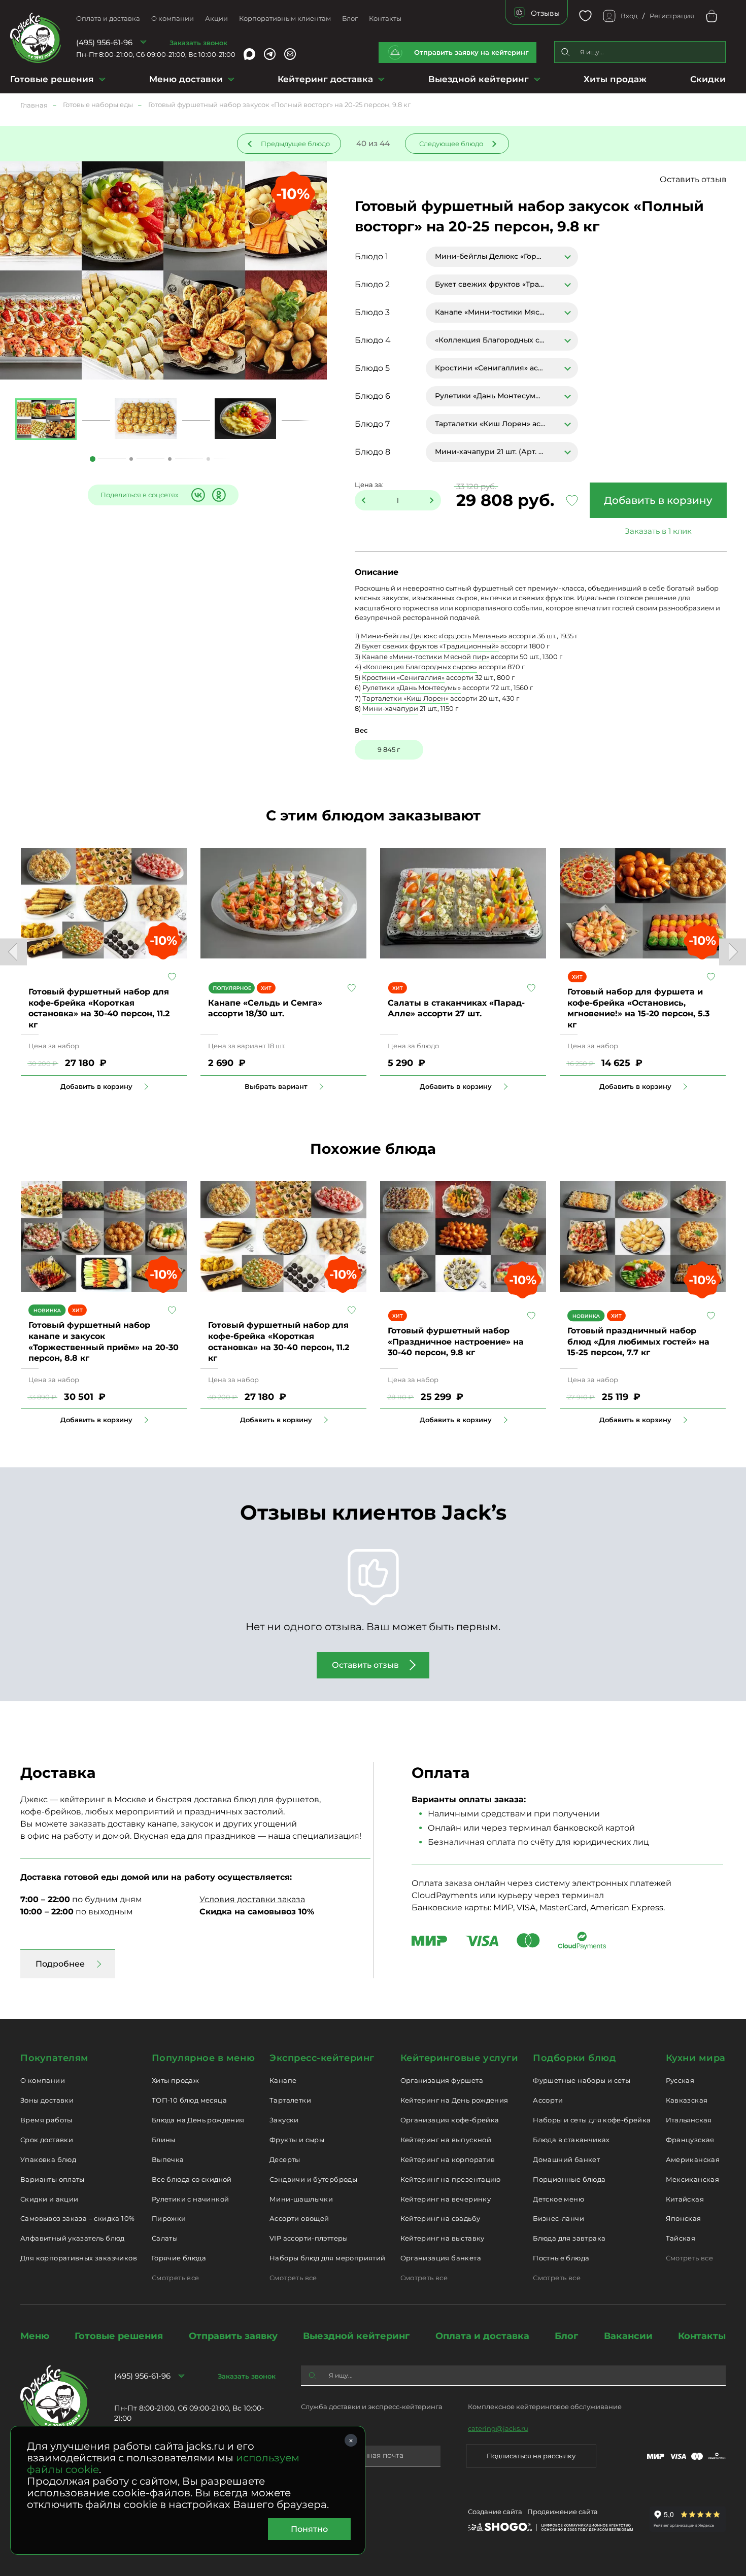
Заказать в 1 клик (658, 531)
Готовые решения (52, 79)
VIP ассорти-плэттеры (309, 2238)
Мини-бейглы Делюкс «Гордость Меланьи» (434, 636)
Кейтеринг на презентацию (451, 2179)
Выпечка (168, 2159)
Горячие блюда (179, 2258)
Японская (684, 2218)
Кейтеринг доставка (325, 79)
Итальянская (689, 2120)
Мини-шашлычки (301, 2199)
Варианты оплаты (53, 2179)
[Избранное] (585, 16)
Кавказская (687, 2100)
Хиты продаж (615, 79)
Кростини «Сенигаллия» (403, 677)
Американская (693, 2159)
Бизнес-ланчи (558, 2218)
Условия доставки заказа (252, 1899)
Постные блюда (561, 2258)
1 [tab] (93, 459)
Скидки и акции (49, 2199)
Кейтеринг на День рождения (454, 2100)
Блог (350, 18)
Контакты (385, 18)
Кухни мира (696, 2058)
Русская (680, 2080)
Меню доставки (186, 79)
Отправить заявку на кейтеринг (471, 52)
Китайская (685, 2199)
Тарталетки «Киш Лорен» (405, 698)
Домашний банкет (566, 2159)
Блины (164, 2140)
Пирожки (169, 2218)
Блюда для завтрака (569, 2238)
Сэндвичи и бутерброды (313, 2179)
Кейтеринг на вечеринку (446, 2199)
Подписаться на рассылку (531, 2456)
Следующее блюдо (451, 144)
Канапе (283, 2080)
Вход (629, 16)
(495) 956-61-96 (104, 42)
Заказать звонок (198, 43)
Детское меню (558, 2199)
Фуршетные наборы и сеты (582, 2080)
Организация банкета (441, 2258)
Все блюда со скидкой (192, 2179)
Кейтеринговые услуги (460, 2058)
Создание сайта (495, 2512)
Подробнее (60, 1964)
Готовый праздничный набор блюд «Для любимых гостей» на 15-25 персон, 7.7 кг (638, 1342)
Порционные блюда (569, 2179)
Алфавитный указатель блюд (73, 2238)
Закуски (284, 2120)
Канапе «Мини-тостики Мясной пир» (426, 657)
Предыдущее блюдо (295, 144)
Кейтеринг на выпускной (446, 2140)
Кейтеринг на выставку (443, 2238)
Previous (13, 952)
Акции (216, 18)
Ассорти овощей (299, 2218)
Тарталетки (290, 2100)
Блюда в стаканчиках (571, 2140)
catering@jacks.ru (498, 2428)
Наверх (8, 644)
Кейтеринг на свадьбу (440, 2218)
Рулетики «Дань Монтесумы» (412, 688)
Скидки (708, 79)
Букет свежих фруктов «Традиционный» (430, 646)
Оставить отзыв (693, 179)
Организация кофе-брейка (450, 2120)
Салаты (165, 2238)
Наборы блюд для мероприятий (328, 2258)
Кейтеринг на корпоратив (448, 2159)
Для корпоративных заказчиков (79, 2258)
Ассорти (548, 2100)
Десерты (285, 2159)
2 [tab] (131, 459)
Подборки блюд (574, 2058)
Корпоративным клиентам (285, 18)
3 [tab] (170, 459)
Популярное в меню (203, 2058)
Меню (35, 2336)
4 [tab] (208, 459)
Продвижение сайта (563, 2512)
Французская (690, 2140)
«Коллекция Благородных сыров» (420, 667)
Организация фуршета (442, 2080)
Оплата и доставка (108, 18)
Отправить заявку (233, 2336)
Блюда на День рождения (198, 2120)
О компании (173, 18)
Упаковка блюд (48, 2159)
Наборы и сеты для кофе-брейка (592, 2120)
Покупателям (55, 2058)
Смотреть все (176, 2278)
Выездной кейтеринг (479, 79)
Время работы (46, 2120)
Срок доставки (47, 2140)
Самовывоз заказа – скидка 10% (77, 2218)
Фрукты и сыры (297, 2140)
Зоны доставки (47, 2100)
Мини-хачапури (390, 708)
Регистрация (672, 16)
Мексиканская (693, 2179)
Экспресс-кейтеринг (322, 2058)
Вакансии (628, 2336)
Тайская (681, 2238)
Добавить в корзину (658, 500)
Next (733, 952)
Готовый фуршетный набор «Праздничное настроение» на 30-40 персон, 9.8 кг (456, 1342)
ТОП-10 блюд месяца (189, 2100)
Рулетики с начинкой (190, 2199)
